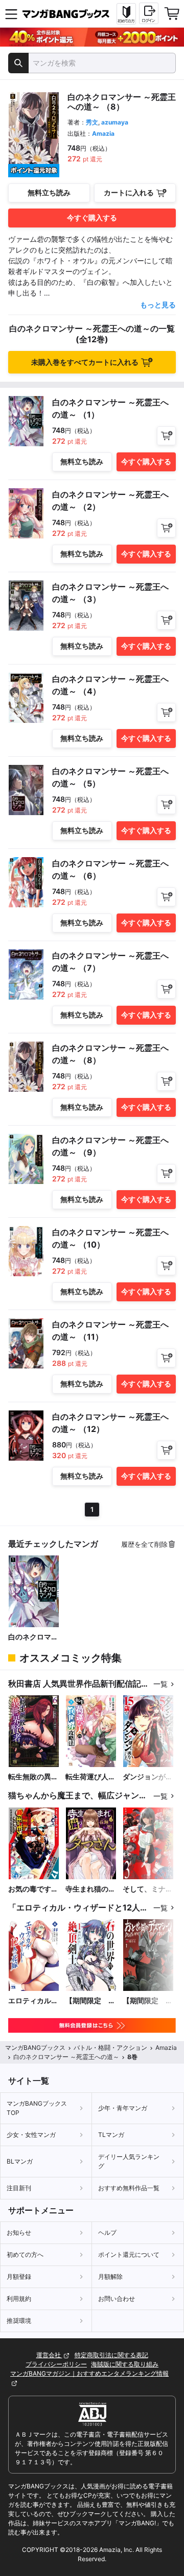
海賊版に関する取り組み (125, 2364)
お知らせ (19, 2232)
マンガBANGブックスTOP (37, 2108)
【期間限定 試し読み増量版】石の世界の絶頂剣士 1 (90, 2001)
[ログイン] (149, 13)
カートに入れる (129, 192)
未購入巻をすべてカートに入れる (85, 362)
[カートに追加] (166, 436)
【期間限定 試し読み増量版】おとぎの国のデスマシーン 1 (148, 2001)
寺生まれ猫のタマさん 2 (90, 1889)
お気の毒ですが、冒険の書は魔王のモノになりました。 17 (33, 1889)
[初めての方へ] (126, 14)
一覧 (160, 1684)
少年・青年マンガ (123, 2108)
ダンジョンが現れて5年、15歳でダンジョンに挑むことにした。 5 (148, 1777)
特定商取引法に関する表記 (111, 2355)
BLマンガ (20, 2161)
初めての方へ (25, 2255)
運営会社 (49, 2355)
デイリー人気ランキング (129, 2161)
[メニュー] (11, 14)
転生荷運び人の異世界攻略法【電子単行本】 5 (91, 1777)
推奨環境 (19, 2321)
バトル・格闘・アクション (110, 2048)
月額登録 (19, 2277)
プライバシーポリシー (56, 2364)
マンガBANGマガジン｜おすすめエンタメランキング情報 (89, 2373)
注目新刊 (19, 2188)
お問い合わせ (117, 2299)
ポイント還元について (129, 2255)
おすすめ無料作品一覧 (129, 2188)
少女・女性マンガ (31, 2135)
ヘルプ (107, 2232)
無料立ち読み (49, 192)
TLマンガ (111, 2135)
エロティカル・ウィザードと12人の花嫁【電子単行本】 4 (34, 2001)
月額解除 (110, 2277)
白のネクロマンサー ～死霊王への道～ (33, 1637)
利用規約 (19, 2299)
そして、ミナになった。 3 (148, 1889)
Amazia (103, 133)
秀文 (92, 122)
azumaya (115, 122)
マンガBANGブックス (35, 2048)
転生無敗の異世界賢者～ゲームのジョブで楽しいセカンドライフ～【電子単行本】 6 (33, 1777)
